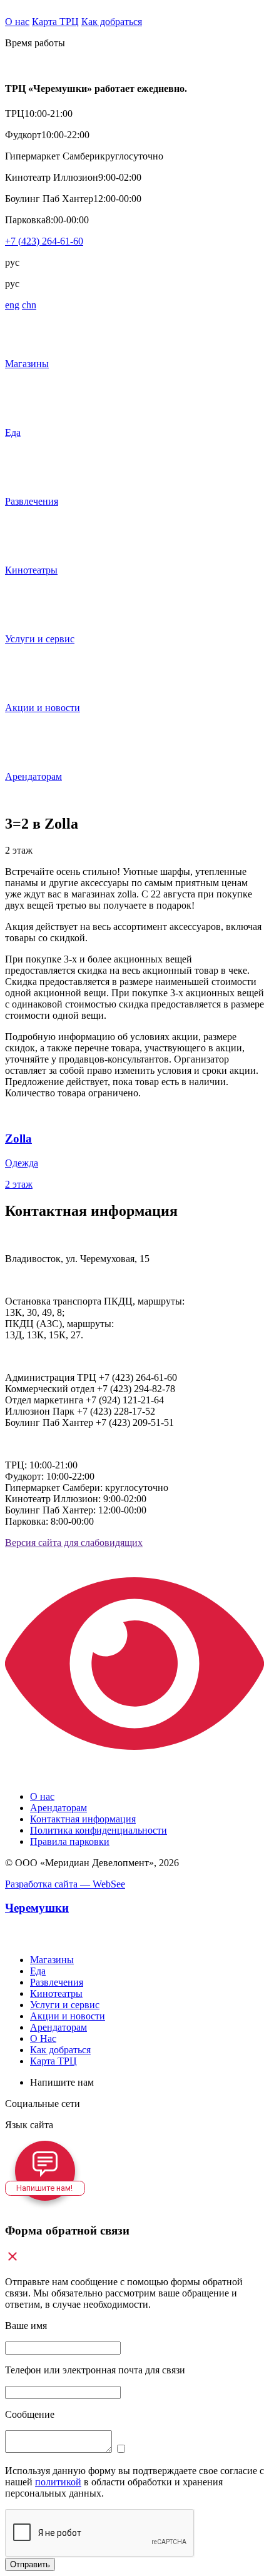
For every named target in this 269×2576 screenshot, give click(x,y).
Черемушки (37, 1908)
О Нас (43, 2038)
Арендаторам (58, 1808)
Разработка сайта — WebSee (65, 1884)
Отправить (30, 2564)
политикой (58, 2482)
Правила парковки (70, 1841)
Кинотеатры (56, 1993)
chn (29, 305)
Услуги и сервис (65, 2005)
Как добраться (112, 22)
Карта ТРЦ (55, 22)
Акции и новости (68, 2016)
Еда (38, 1971)
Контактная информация (83, 1819)
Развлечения (57, 1982)
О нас (17, 22)
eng (12, 305)
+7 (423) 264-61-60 (44, 241)
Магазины (52, 1960)
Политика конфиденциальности (99, 1830)
